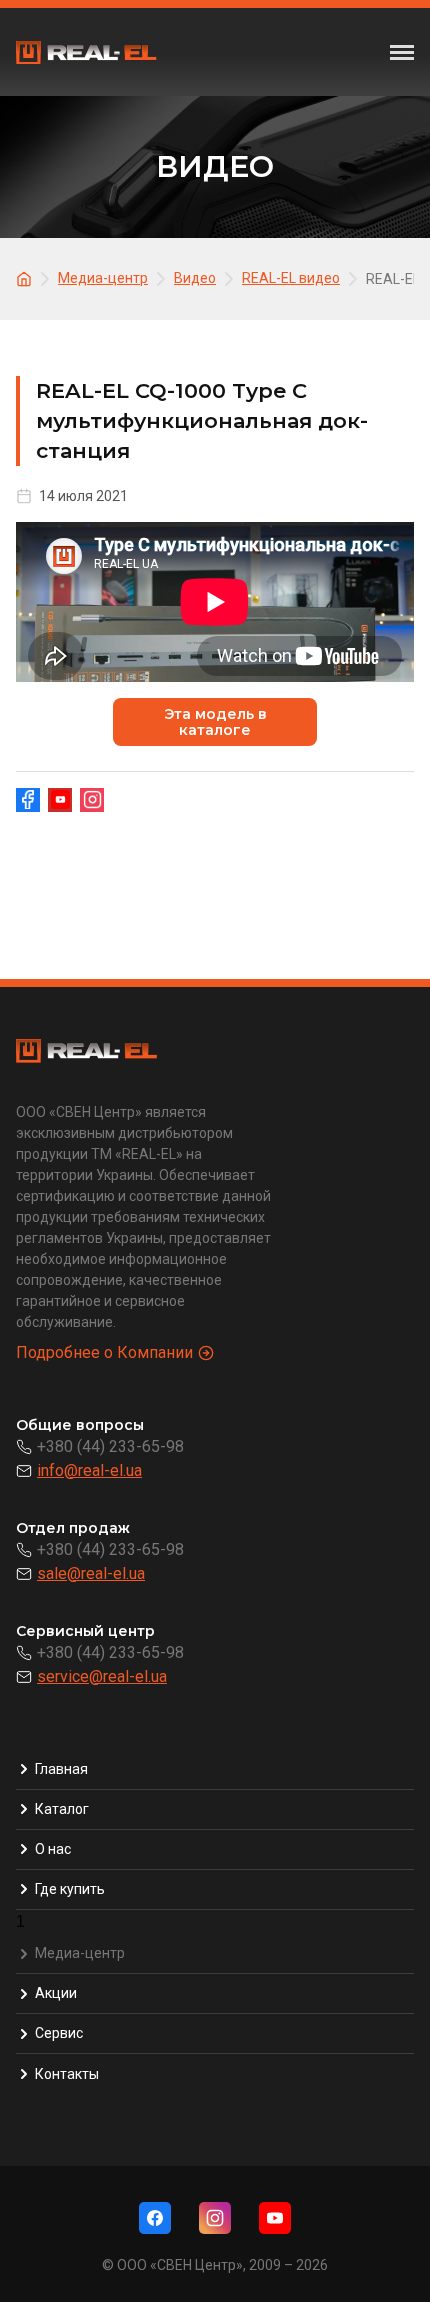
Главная (61, 1769)
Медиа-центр (80, 1953)
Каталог (62, 1809)
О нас (53, 1849)
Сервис (59, 2033)
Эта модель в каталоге (215, 722)
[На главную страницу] (27, 277)
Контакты (67, 2074)
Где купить (70, 1889)
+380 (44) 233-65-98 (110, 1446)
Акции (56, 1993)
